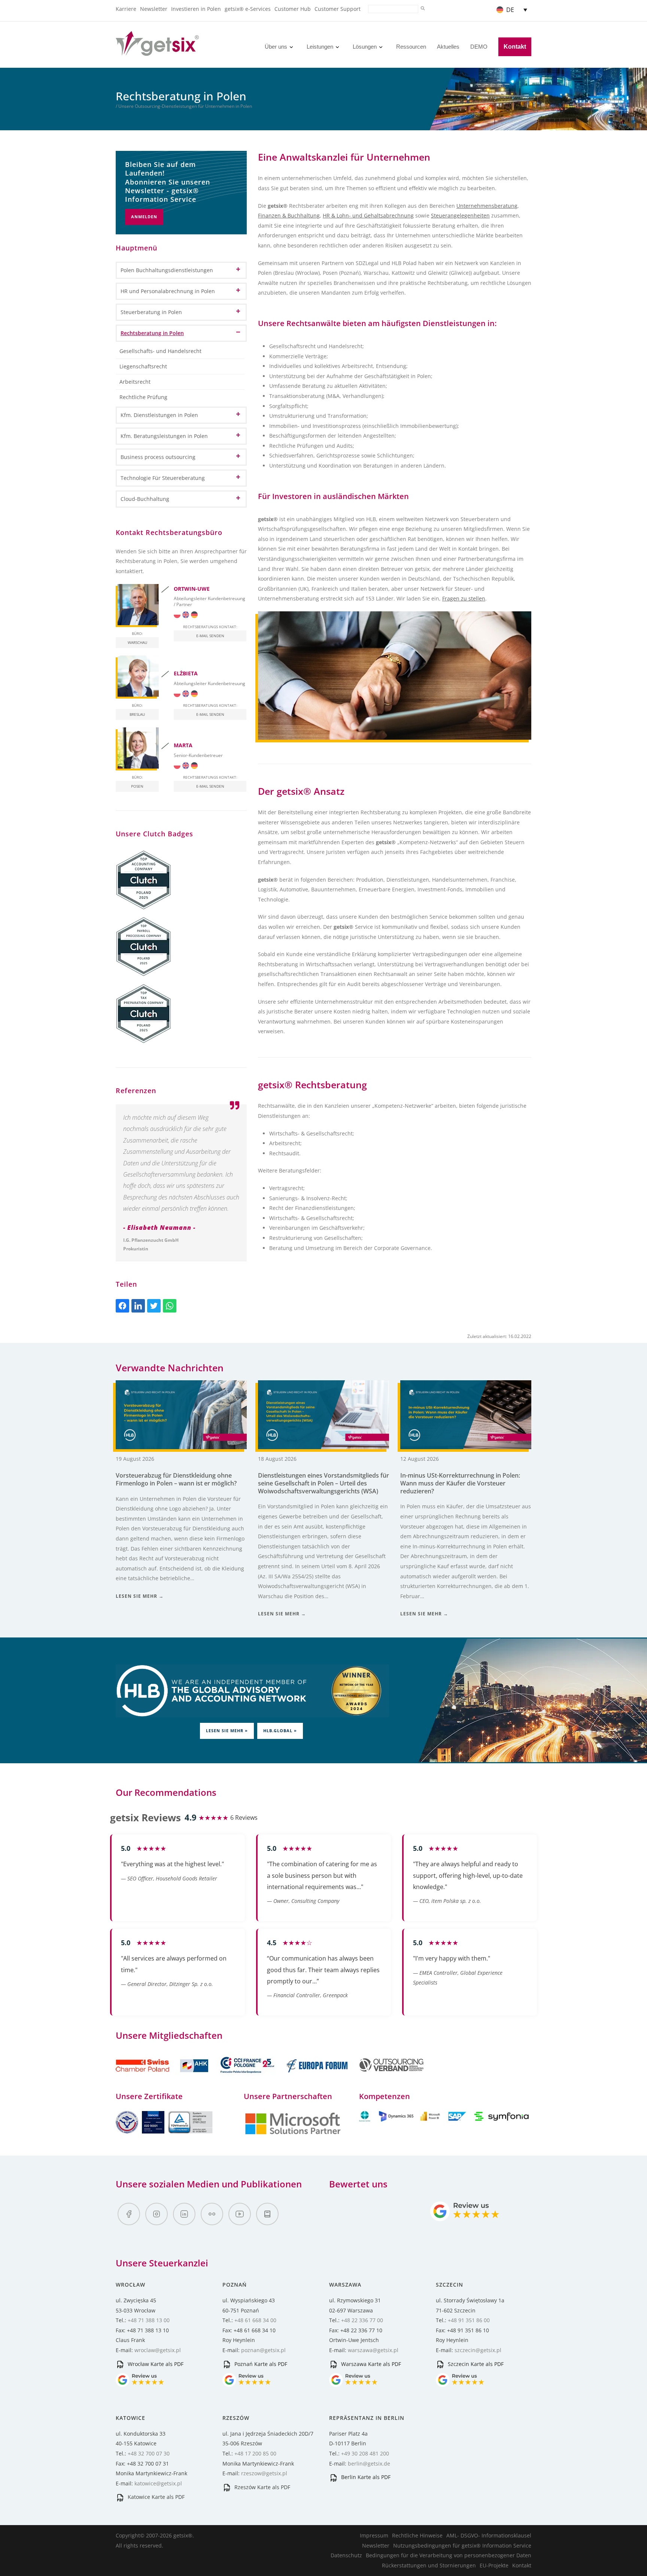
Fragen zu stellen (464, 598)
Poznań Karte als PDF (260, 2364)
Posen (137, 786)
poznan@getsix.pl (263, 2350)
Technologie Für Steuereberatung (163, 478)
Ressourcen (411, 47)
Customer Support (338, 9)
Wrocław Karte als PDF (155, 2364)
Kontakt (515, 47)
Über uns (276, 47)
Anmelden (144, 217)
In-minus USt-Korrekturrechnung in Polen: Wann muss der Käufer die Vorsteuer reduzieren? (460, 1483)
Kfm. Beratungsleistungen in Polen (164, 436)
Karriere (126, 9)
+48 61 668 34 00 (255, 2320)
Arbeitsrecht (135, 382)
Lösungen (365, 47)
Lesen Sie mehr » (227, 1730)
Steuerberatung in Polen (151, 312)
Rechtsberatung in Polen (152, 333)
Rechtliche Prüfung (143, 397)
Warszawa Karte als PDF (370, 2364)
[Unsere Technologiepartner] (293, 2133)
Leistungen (320, 47)
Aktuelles (448, 47)
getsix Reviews (145, 1818)
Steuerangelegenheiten (460, 215)
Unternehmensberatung (487, 206)
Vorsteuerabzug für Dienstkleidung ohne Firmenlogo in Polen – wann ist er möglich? (176, 1479)
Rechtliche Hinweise (417, 2535)
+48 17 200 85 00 (255, 2453)
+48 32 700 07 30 (149, 2453)
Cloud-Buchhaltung (145, 499)
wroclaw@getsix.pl (158, 2350)
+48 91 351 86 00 (469, 2320)
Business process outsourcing (158, 457)
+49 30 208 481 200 (365, 2453)
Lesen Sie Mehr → (140, 1596)
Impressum (374, 2535)
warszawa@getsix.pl (373, 2350)
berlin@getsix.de (369, 2464)
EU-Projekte (494, 2565)
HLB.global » (280, 1730)
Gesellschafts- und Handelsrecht (160, 351)
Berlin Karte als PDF (365, 2477)
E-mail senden (210, 636)
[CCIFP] (248, 2077)
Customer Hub (293, 9)
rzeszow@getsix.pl (264, 2473)
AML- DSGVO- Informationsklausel (489, 2535)
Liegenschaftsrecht (143, 366)
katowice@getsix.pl (158, 2483)
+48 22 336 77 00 (362, 2320)
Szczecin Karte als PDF (475, 2364)
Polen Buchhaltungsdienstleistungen (167, 270)
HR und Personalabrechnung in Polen (168, 291)
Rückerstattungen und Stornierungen (429, 2565)
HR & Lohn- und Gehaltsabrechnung (368, 215)
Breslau (137, 714)
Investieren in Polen (196, 9)
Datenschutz (346, 2555)
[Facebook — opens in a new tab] (129, 2214)
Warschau (137, 642)
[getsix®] (157, 51)
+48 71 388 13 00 (149, 2320)
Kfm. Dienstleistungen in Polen (159, 415)
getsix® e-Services (248, 9)
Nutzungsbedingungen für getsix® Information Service (462, 2545)
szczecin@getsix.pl (478, 2350)
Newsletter (154, 9)
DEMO (479, 47)
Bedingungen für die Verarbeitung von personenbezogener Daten (449, 2555)
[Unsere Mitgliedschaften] (163, 2077)
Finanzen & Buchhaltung (289, 215)
